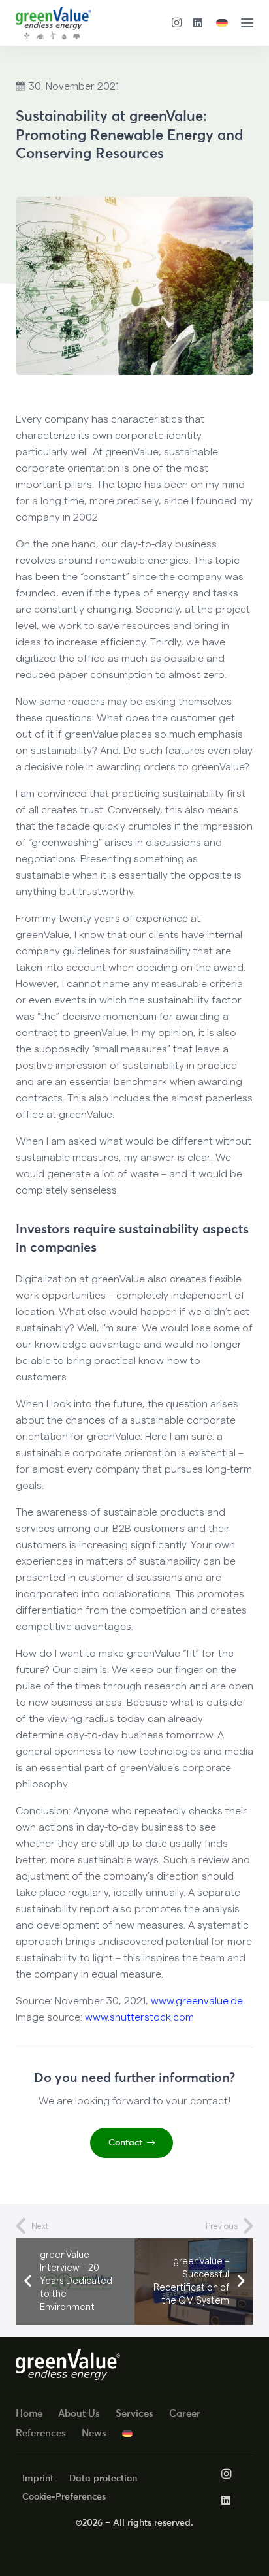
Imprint (38, 2478)
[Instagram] (177, 23)
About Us (79, 2413)
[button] (247, 23)
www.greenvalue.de (197, 2001)
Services (134, 2413)
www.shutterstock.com (139, 2017)
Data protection (103, 2478)
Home (29, 2413)
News (94, 2433)
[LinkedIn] (198, 23)
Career (185, 2413)
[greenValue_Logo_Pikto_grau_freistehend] (54, 23)
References (41, 2433)
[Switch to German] (224, 23)
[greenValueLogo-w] (68, 2365)
